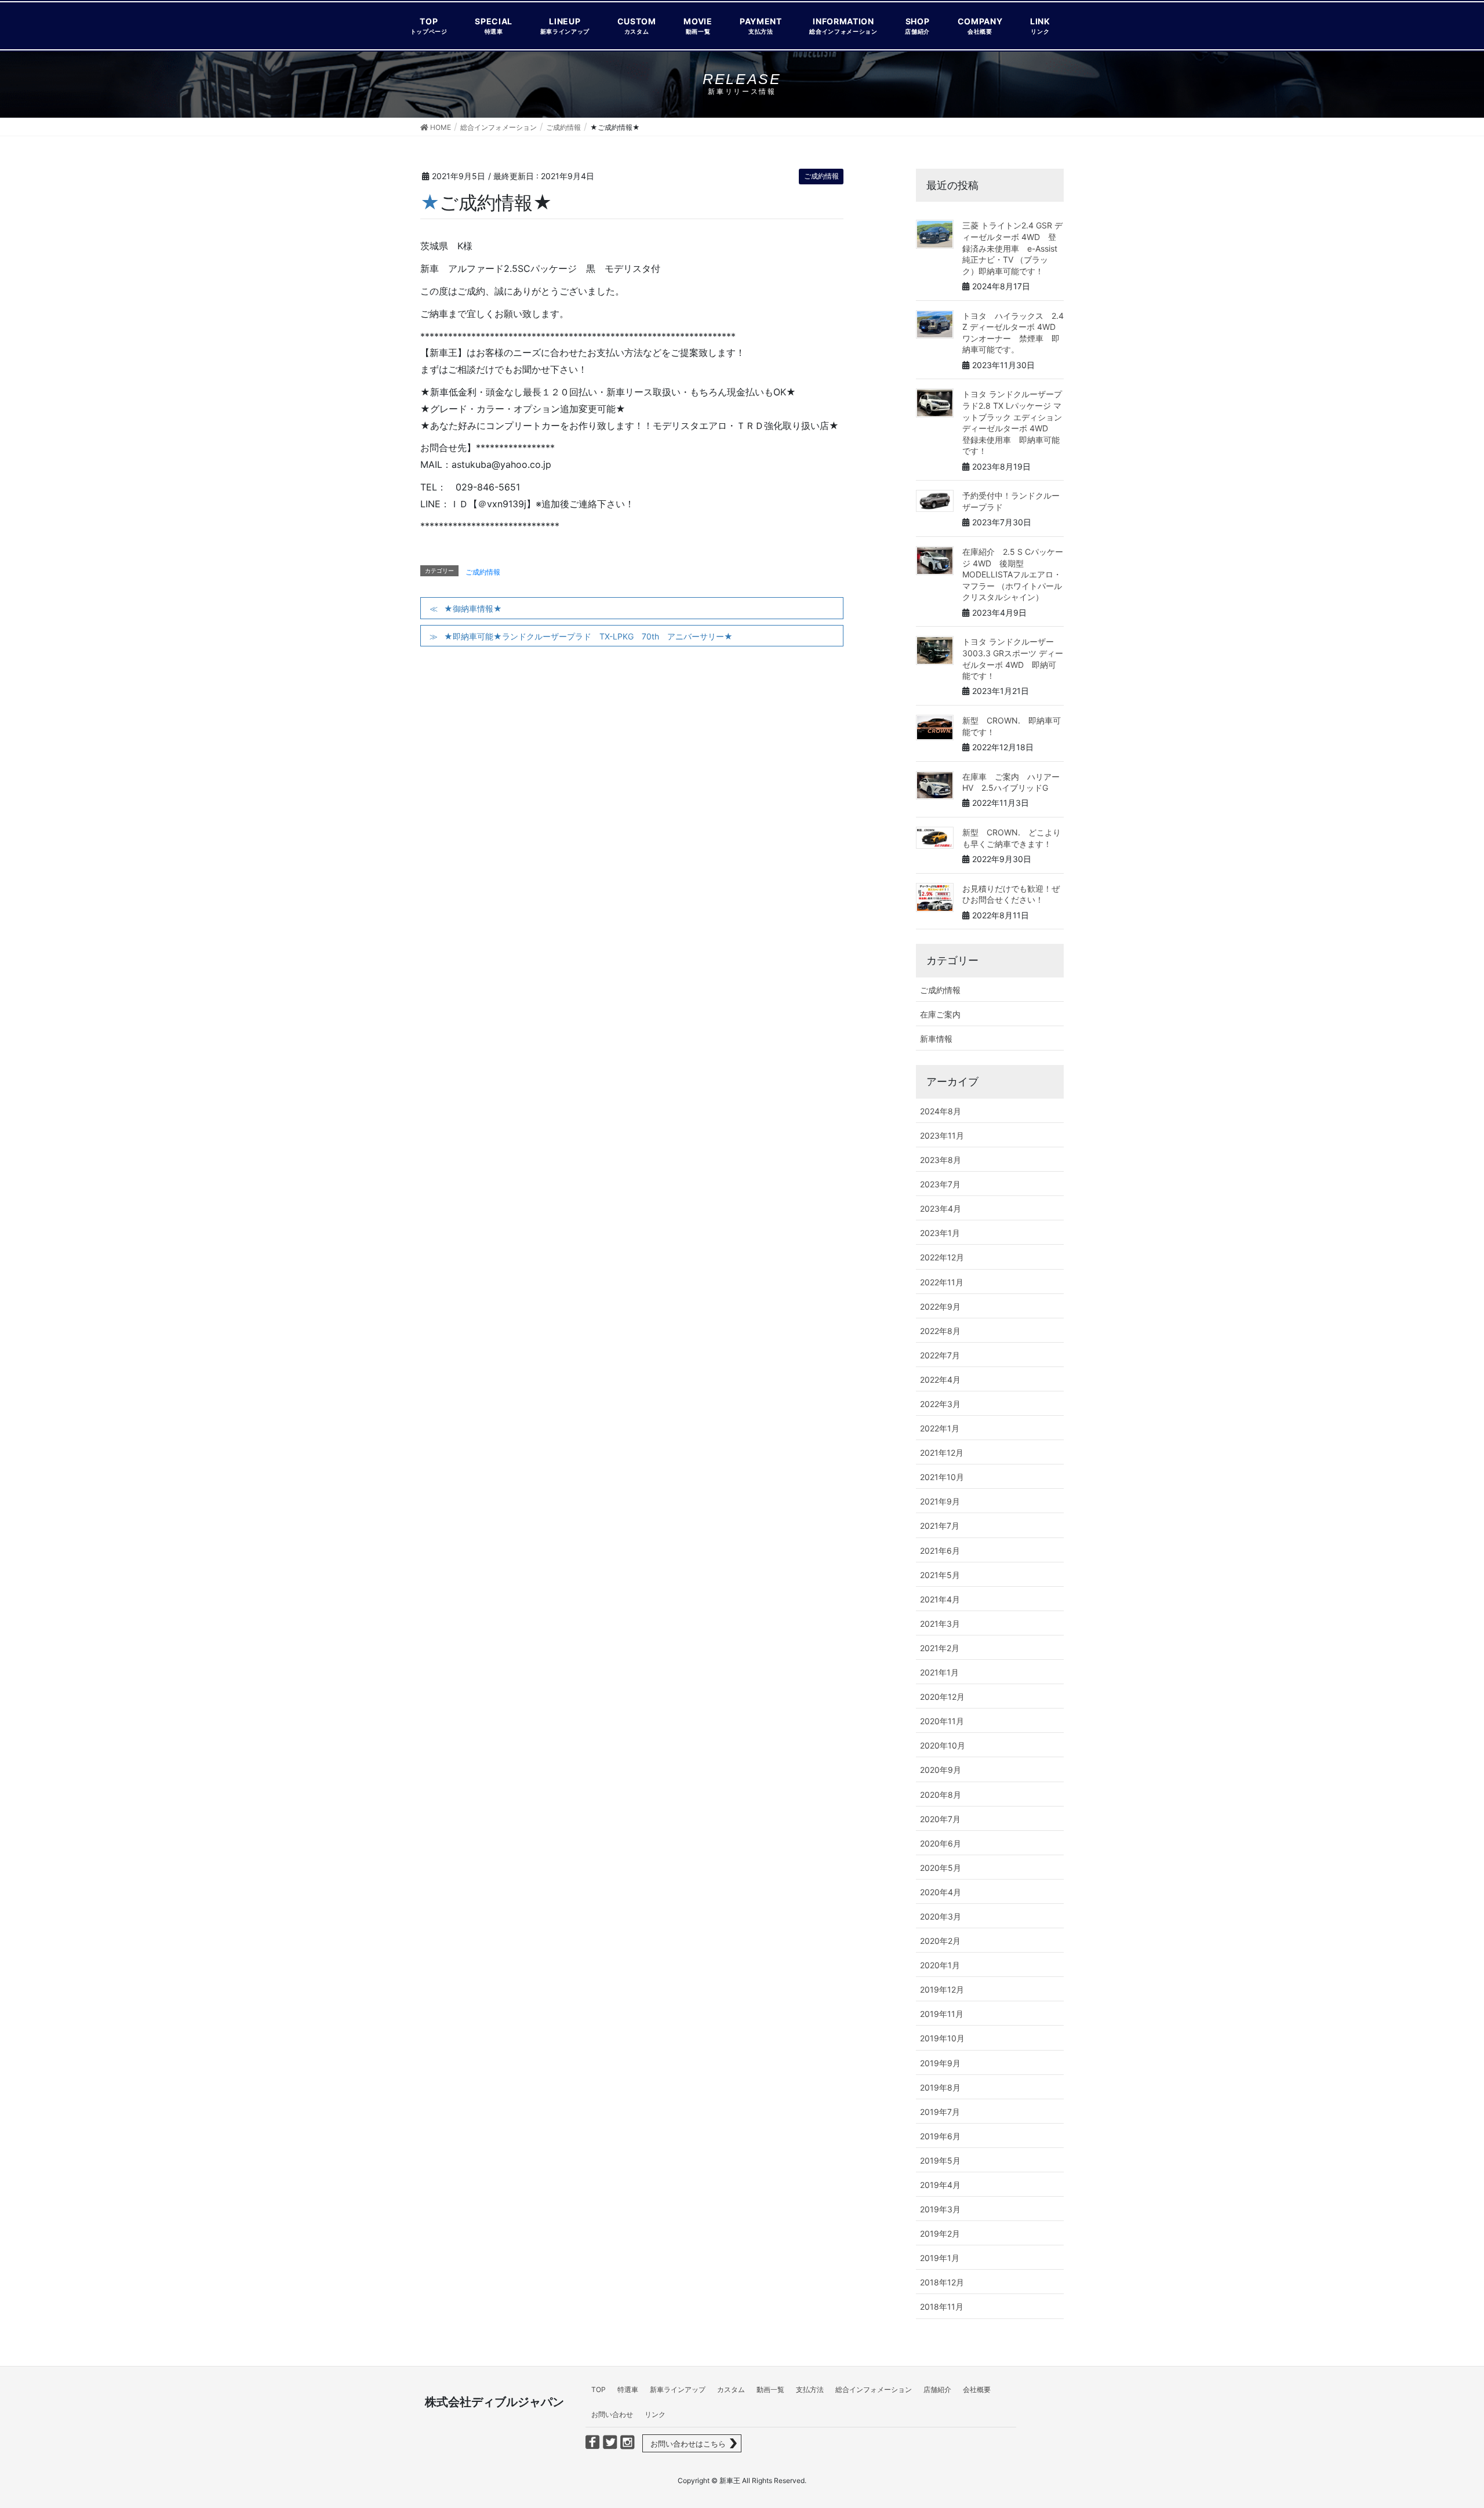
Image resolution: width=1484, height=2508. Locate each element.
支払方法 (810, 2389)
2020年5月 (941, 1868)
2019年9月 (940, 2063)
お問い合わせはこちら (688, 2444)
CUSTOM (637, 25)
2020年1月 (940, 1965)
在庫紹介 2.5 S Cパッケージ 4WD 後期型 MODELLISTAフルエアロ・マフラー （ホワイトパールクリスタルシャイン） (1013, 574)
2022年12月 (942, 1257)
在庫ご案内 (940, 1014)
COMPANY (980, 25)
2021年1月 (939, 1672)
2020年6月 (941, 1843)
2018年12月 (942, 2282)
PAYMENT (761, 25)
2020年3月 (941, 1916)
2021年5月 (940, 1575)
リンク (655, 2414)
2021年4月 (940, 1599)
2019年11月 (942, 2014)
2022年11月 (942, 1282)
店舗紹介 (937, 2389)
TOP (429, 25)
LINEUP (565, 25)
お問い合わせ (612, 2414)
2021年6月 (940, 1551)
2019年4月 (940, 2185)
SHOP (917, 25)
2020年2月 (940, 1941)
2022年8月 (940, 1331)
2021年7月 (940, 1526)
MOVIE (698, 25)
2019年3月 (940, 2209)
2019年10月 (942, 2038)
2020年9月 (941, 1770)
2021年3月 (940, 1624)
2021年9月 (940, 1501)
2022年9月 (940, 1306)
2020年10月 (943, 1745)
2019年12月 (942, 1989)
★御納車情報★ (473, 608)
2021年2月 (940, 1648)
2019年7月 (940, 2112)
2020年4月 (941, 1892)
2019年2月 (940, 2233)
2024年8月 (941, 1111)
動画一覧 (770, 2389)
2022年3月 (940, 1404)
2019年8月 (940, 2087)
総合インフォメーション (874, 2389)
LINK (1040, 25)
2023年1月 (940, 1233)
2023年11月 (942, 1135)
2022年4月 (940, 1380)
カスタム (731, 2389)
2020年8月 (941, 1795)
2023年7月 (940, 1184)
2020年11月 (942, 1721)
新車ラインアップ (678, 2389)
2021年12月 (942, 1453)
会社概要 (977, 2389)
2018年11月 (942, 2307)
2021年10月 (942, 1477)
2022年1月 (940, 1428)
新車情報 (936, 1039)
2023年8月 (941, 1160)
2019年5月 (940, 2160)
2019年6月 (940, 2136)
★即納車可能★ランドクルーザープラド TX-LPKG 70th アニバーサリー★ (588, 636)
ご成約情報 (821, 176)
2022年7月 (940, 1355)
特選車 (628, 2389)
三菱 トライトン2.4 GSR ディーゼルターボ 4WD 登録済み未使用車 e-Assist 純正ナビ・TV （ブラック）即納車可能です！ (1014, 248)
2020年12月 (942, 1697)
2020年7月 (940, 1819)
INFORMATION (843, 25)
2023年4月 (941, 1208)
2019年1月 (940, 2258)
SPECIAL (494, 25)
